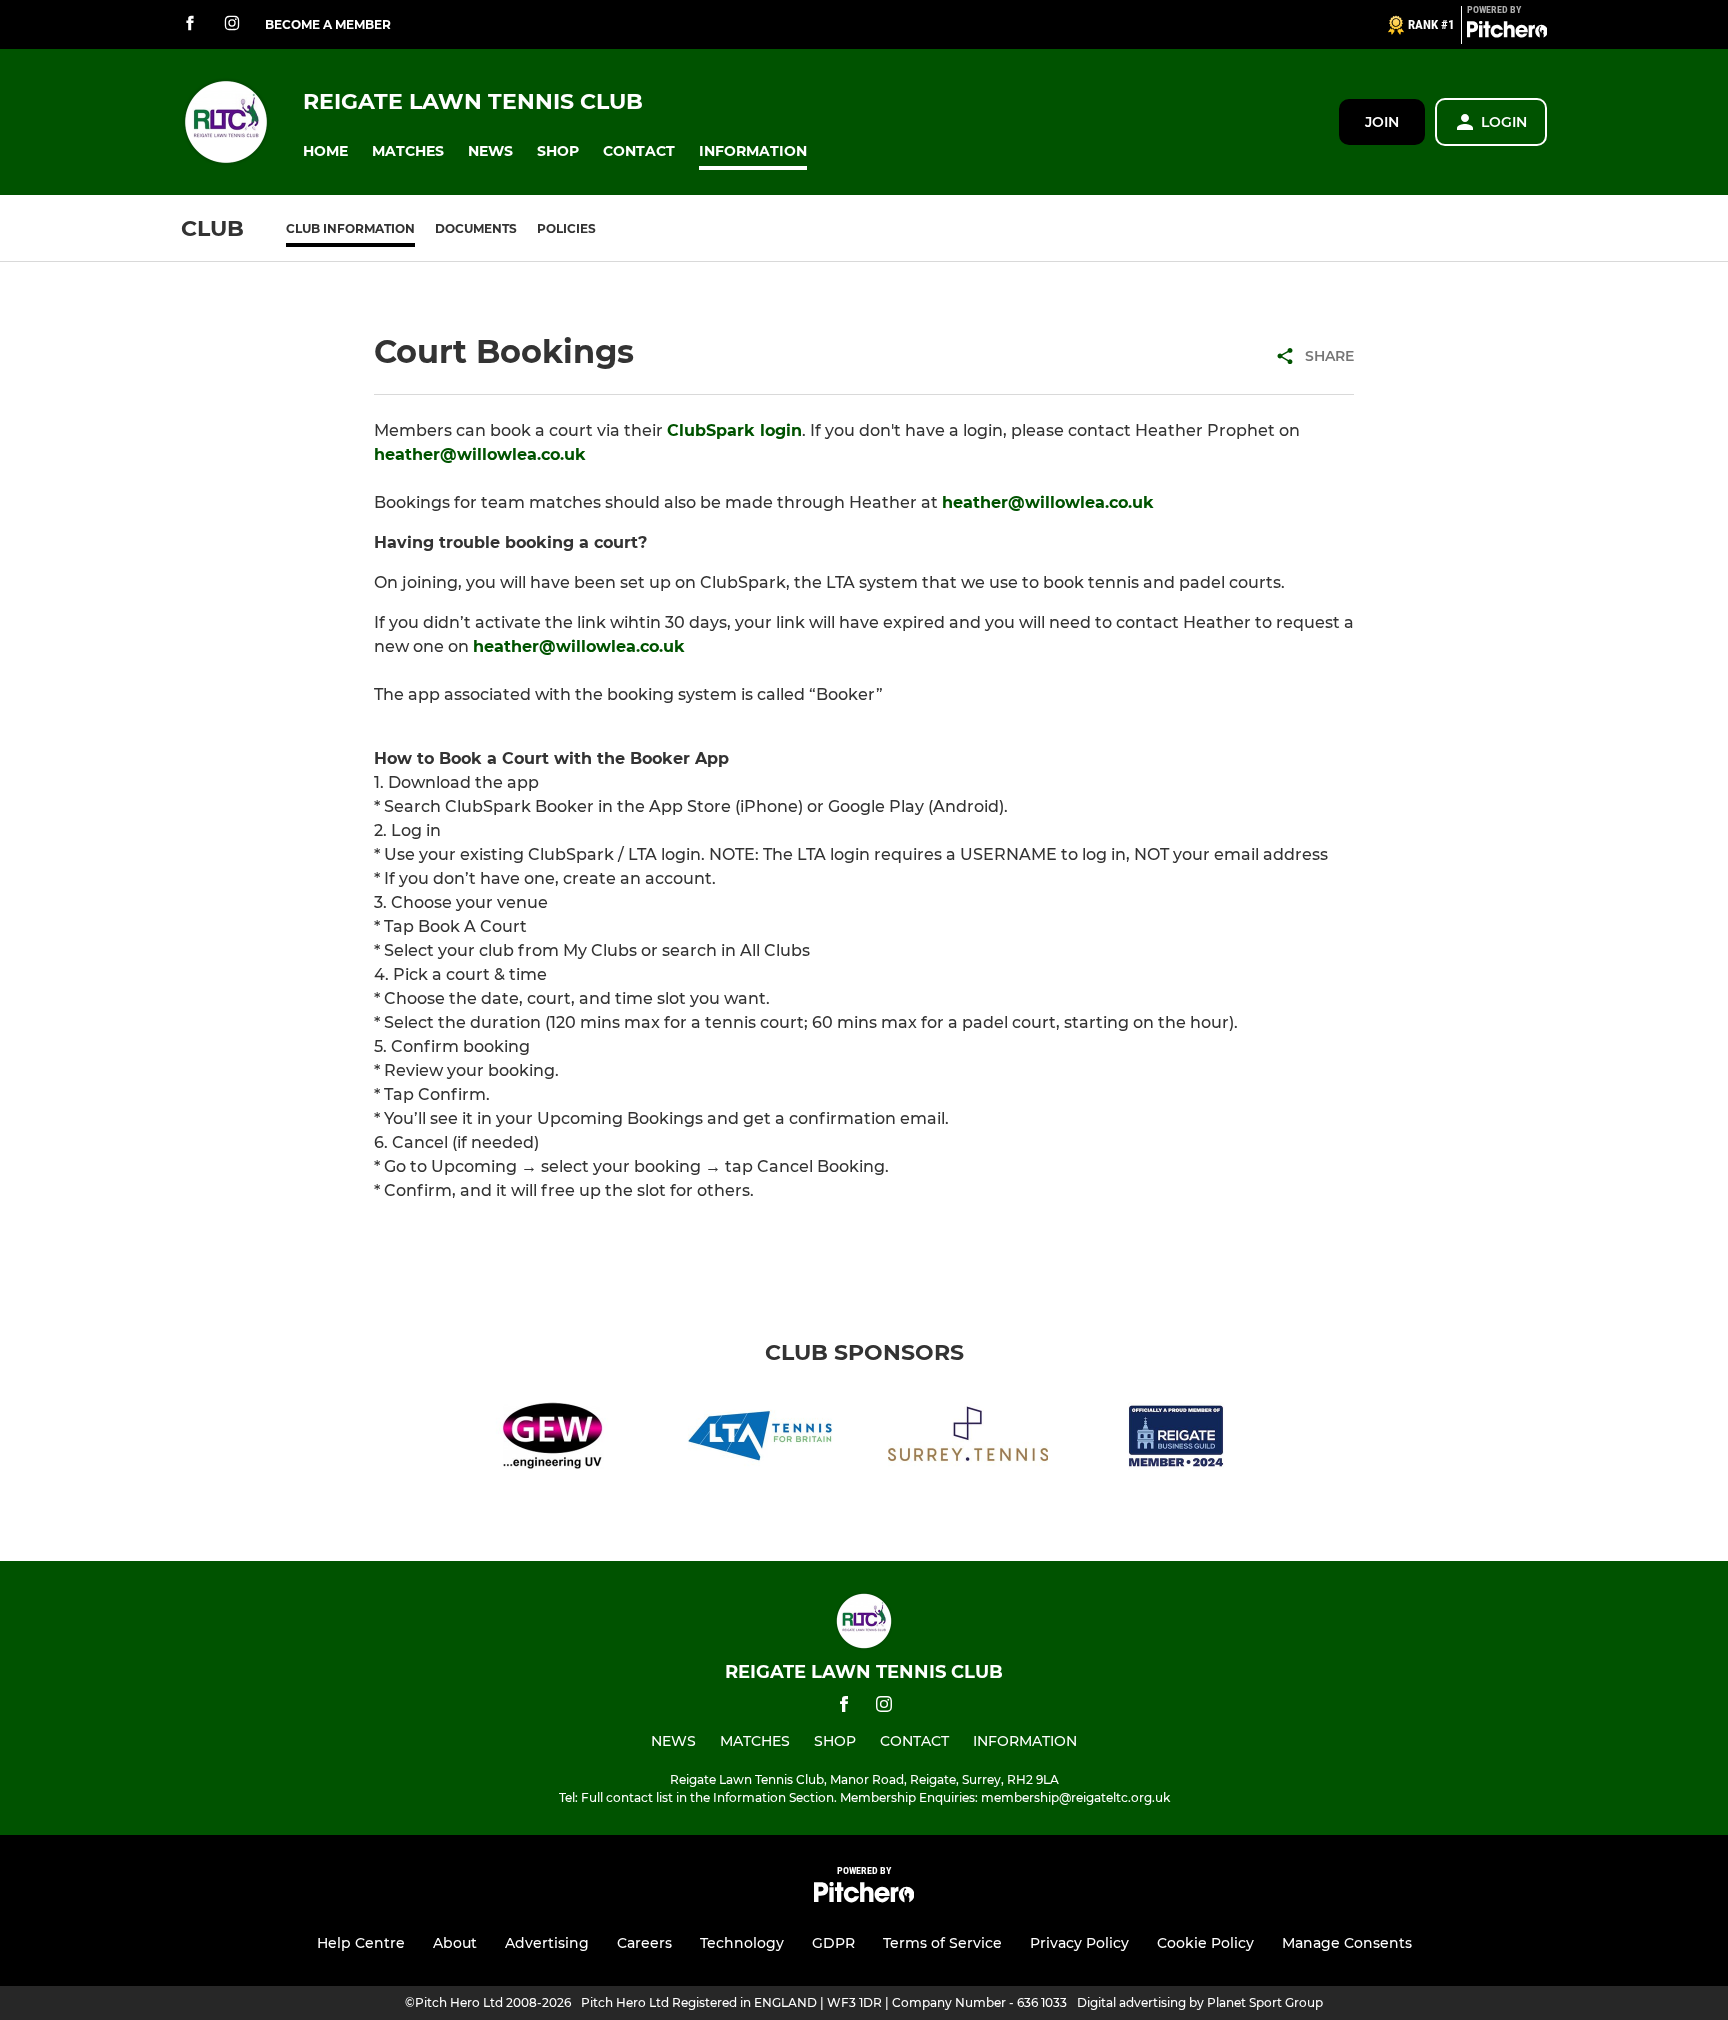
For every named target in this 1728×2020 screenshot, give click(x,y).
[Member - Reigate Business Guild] (1176, 1439)
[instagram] (232, 24)
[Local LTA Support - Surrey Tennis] (968, 1439)
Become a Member (328, 24)
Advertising (547, 1943)
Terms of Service (942, 1943)
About (455, 1943)
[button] (325, 151)
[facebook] (190, 24)
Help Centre (361, 1943)
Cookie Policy (1205, 1943)
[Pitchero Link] (1507, 33)
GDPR (833, 1943)
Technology (742, 1943)
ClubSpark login (734, 430)
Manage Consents (1347, 1943)
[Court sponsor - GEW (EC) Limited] (552, 1439)
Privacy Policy (1079, 1943)
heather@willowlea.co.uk (480, 454)
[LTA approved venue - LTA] (760, 1439)
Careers (644, 1943)
